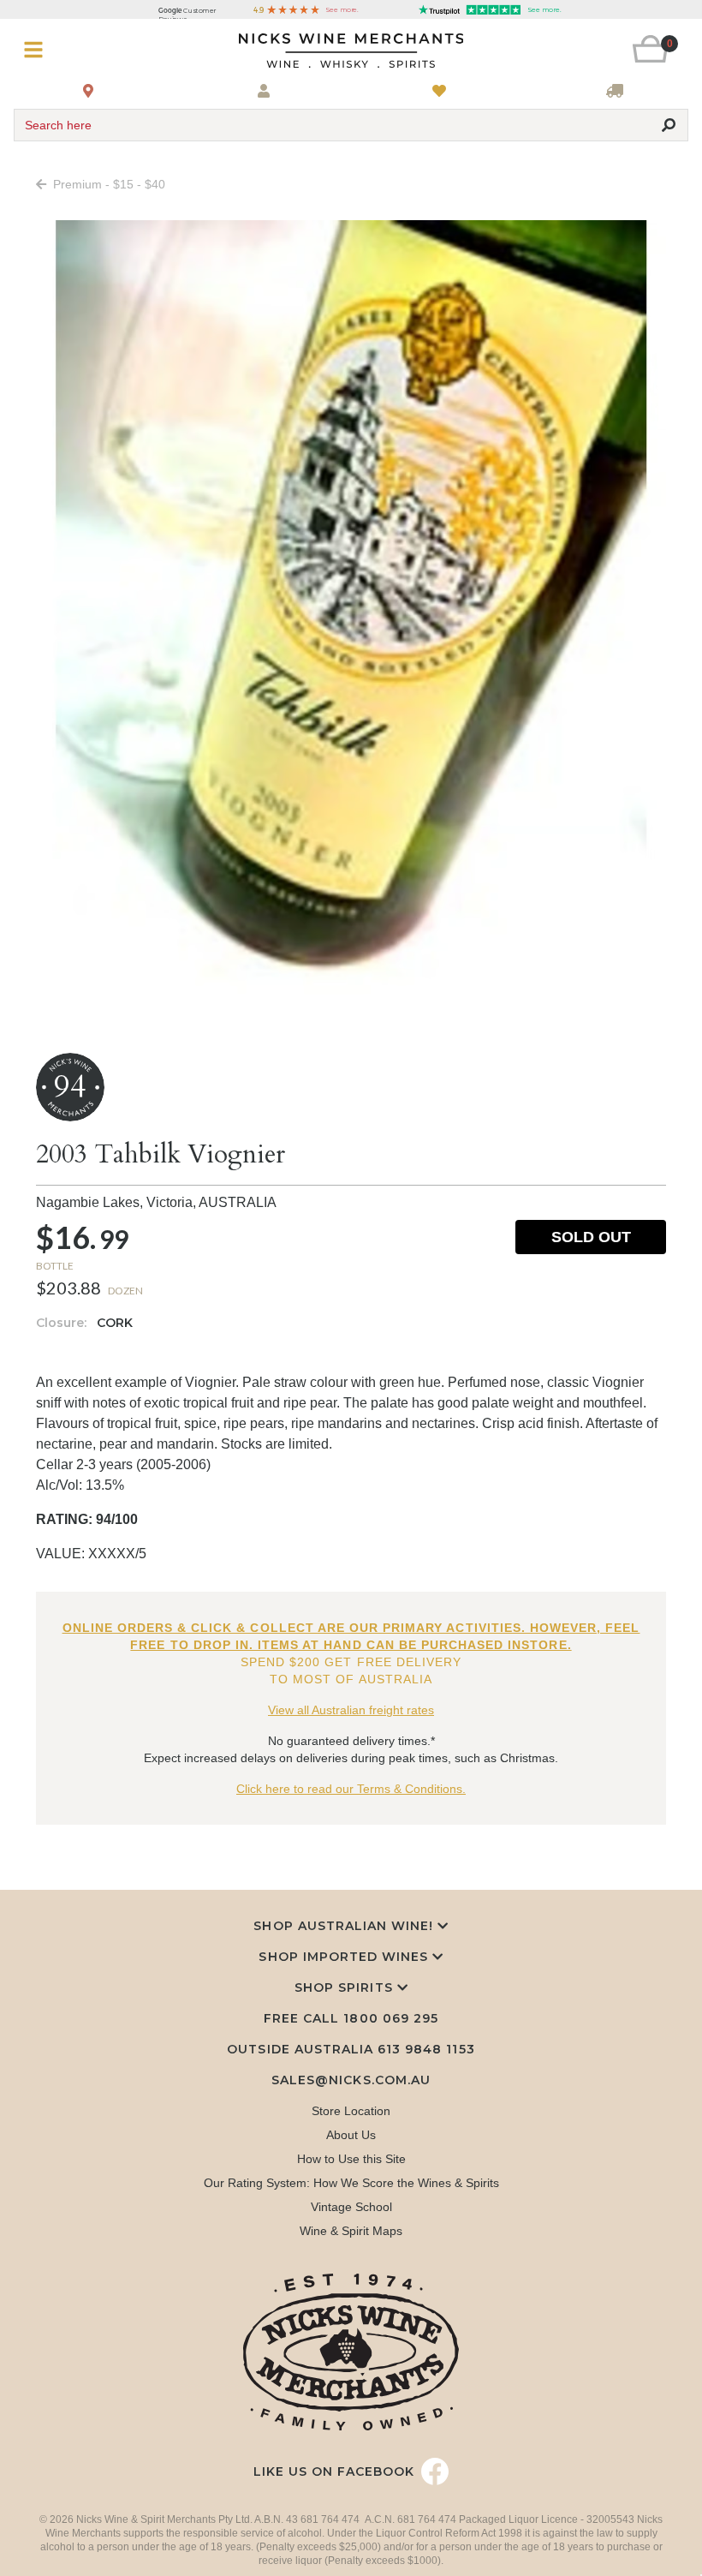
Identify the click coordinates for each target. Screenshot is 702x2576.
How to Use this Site (351, 2159)
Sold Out (591, 1237)
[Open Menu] (70, 50)
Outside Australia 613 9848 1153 (351, 2049)
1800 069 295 (390, 2018)
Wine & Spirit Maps (351, 2231)
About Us (351, 2135)
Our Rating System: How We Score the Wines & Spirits (351, 2183)
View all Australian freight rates (351, 1710)
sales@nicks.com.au (351, 2080)
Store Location (351, 2111)
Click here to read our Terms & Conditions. (351, 1789)
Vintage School (351, 2207)
